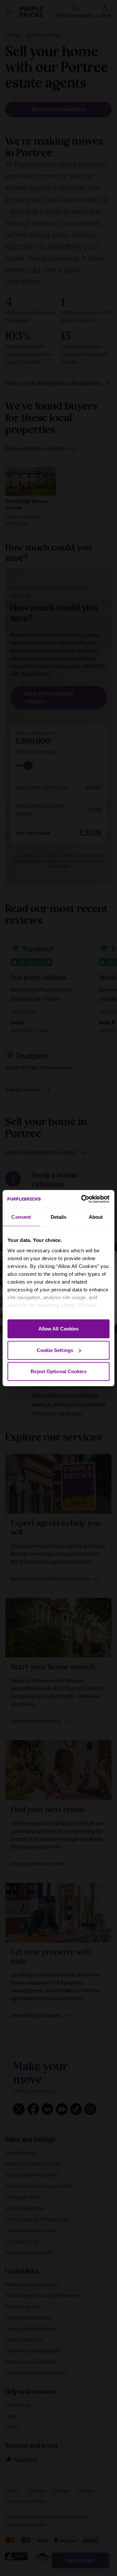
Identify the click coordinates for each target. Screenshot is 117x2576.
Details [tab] (59, 1217)
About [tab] (96, 1217)
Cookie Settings (55, 1350)
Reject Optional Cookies (58, 1371)
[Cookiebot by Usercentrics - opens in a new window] (83, 1199)
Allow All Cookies (59, 1329)
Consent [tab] (21, 1217)
